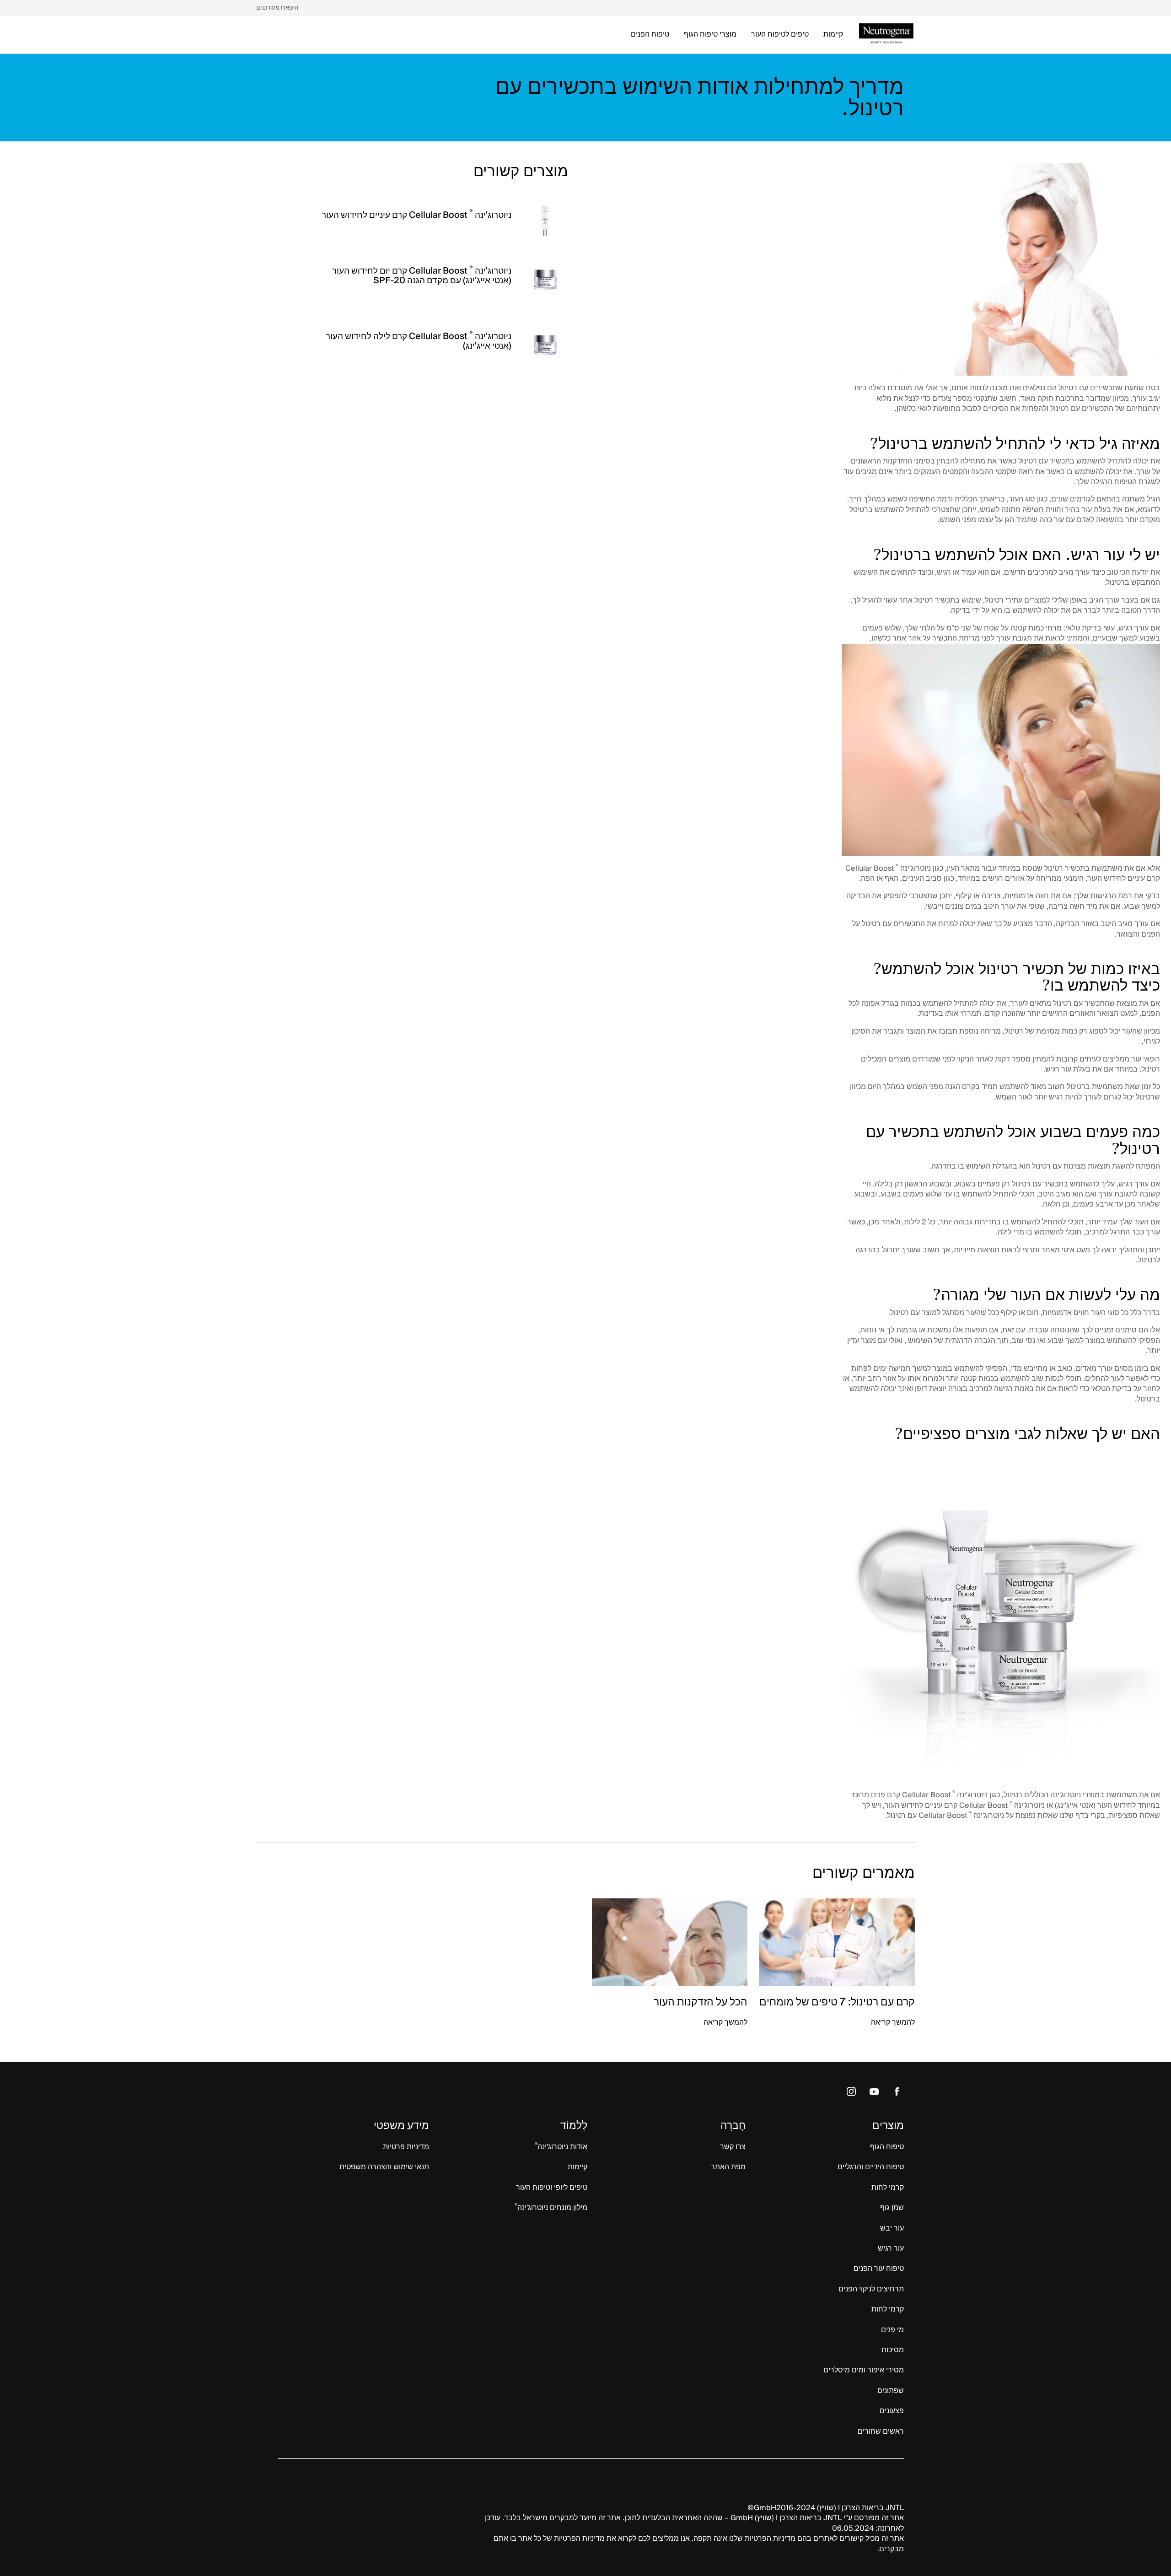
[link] (277, 8)
